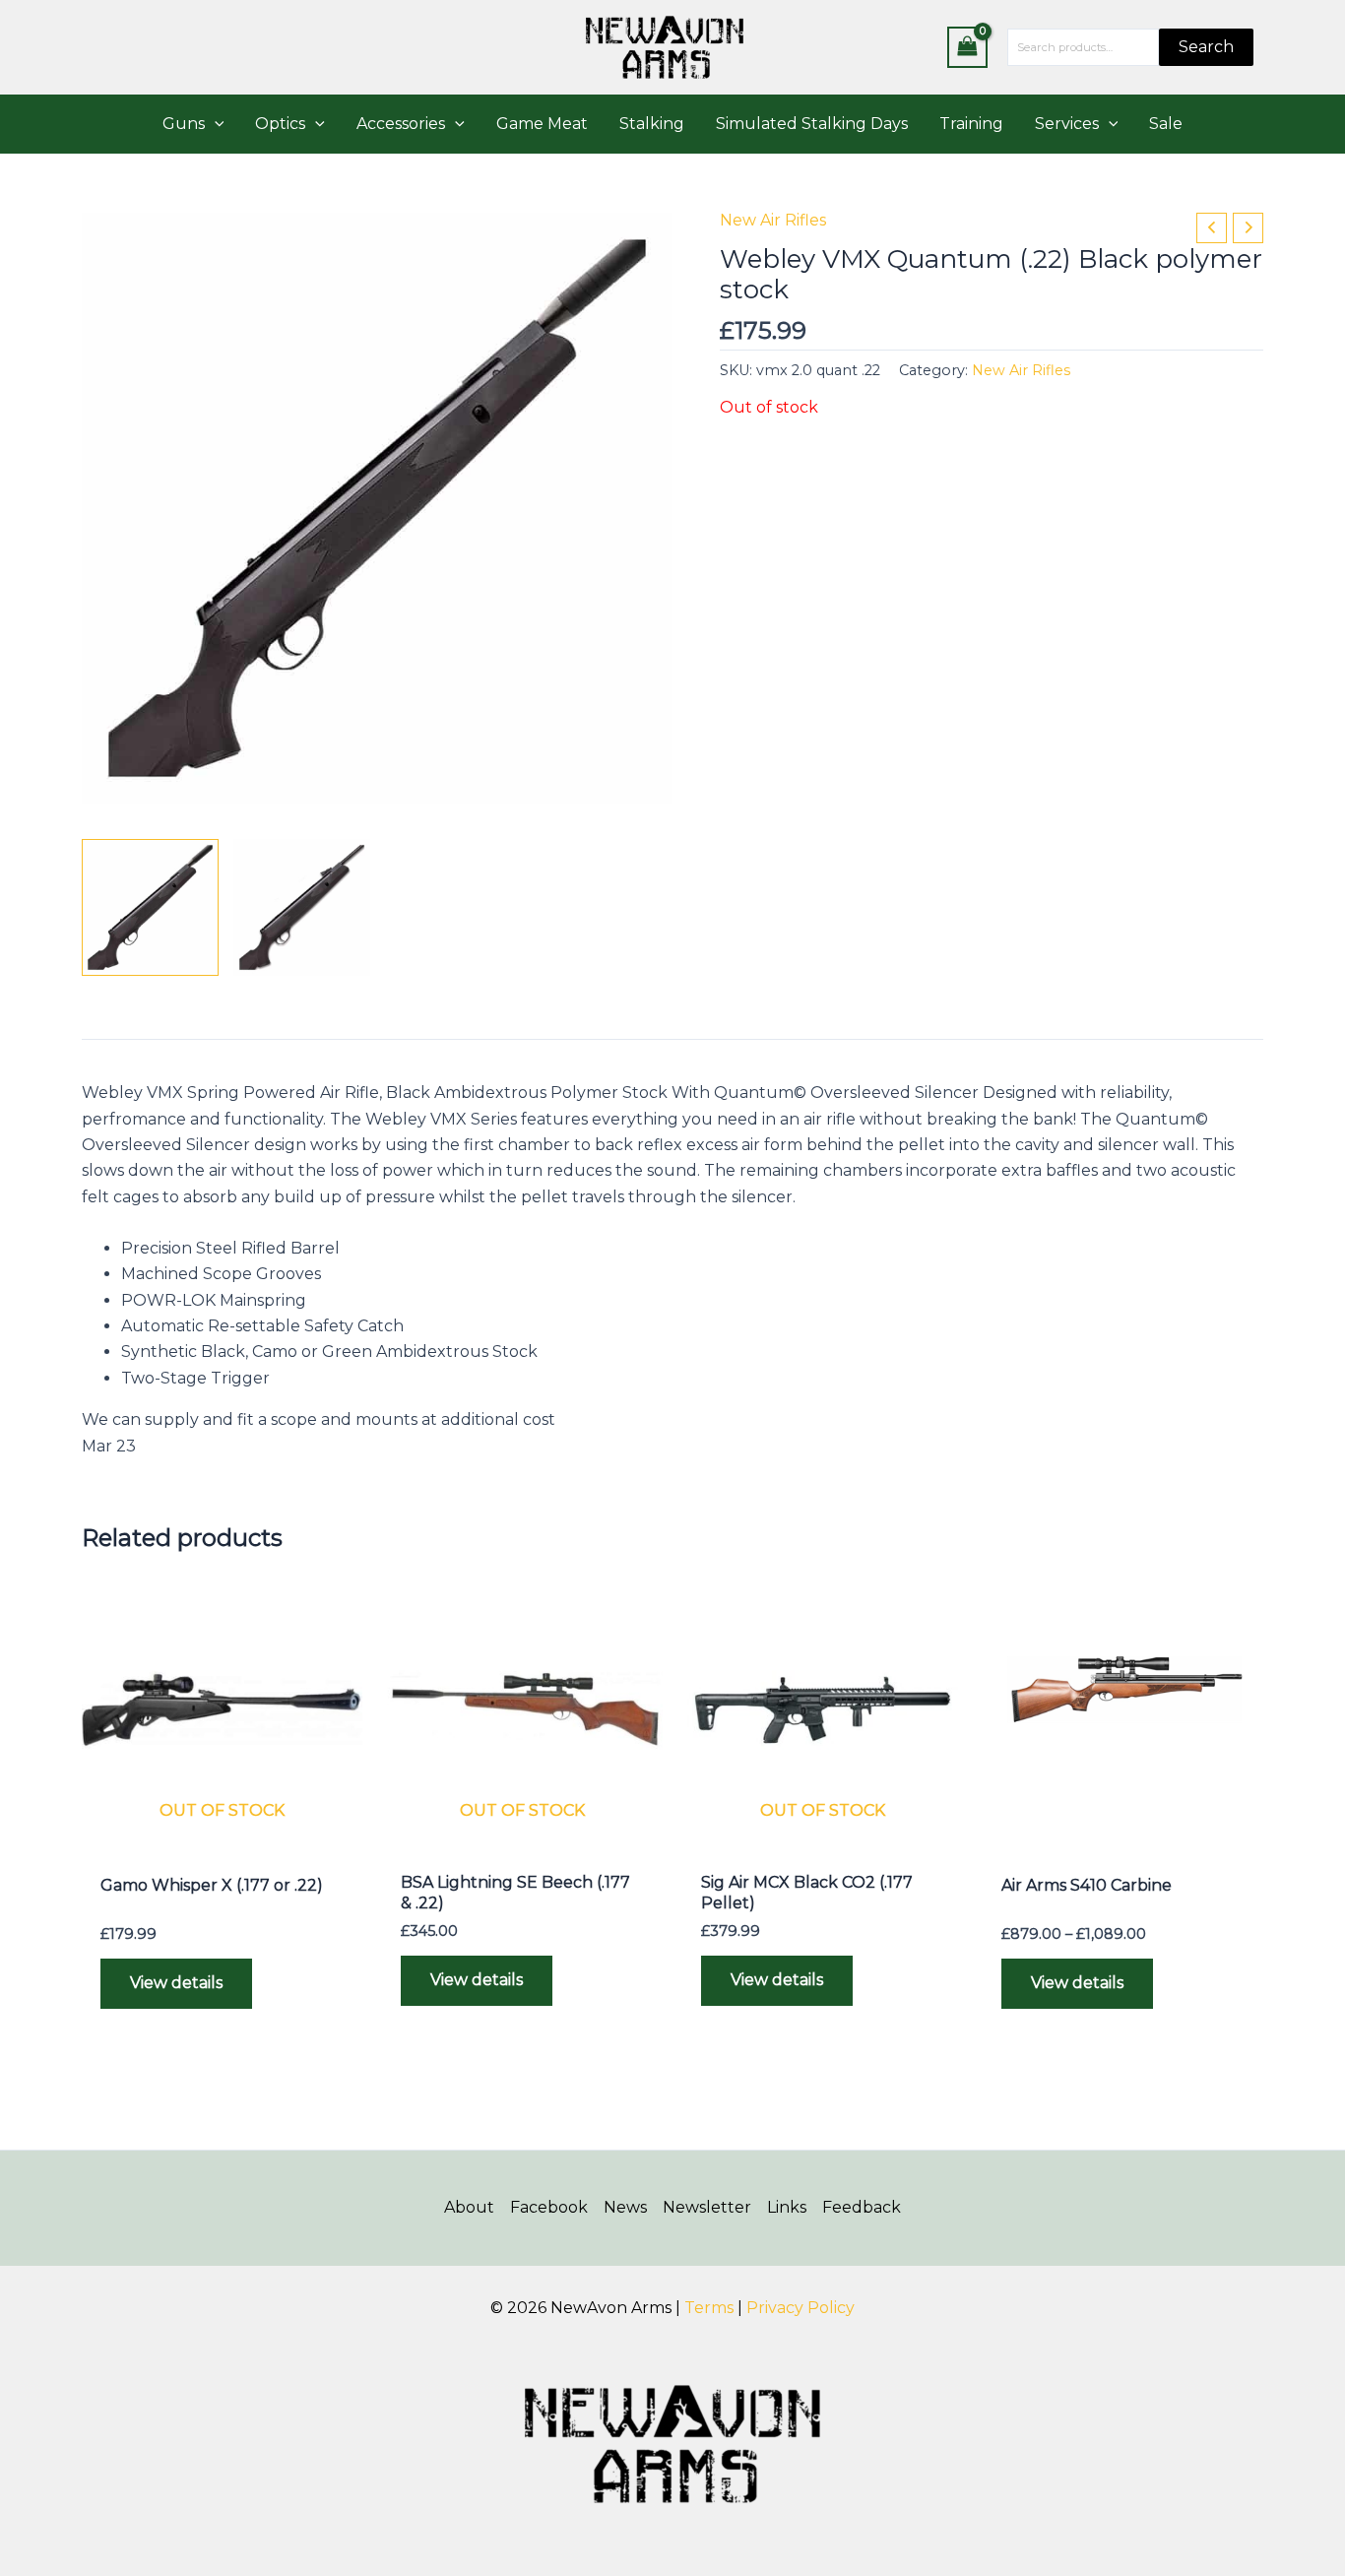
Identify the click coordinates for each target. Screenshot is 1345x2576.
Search (1206, 47)
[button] (215, 124)
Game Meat (542, 124)
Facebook (549, 2207)
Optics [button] (280, 124)
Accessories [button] (401, 124)
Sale (1166, 124)
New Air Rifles (773, 220)
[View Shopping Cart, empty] (968, 47)
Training (971, 124)
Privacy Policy (801, 2308)
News (625, 2207)
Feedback (862, 2207)
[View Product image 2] (302, 907)
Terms (709, 2308)
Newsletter (707, 2207)
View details (176, 1983)
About (469, 2207)
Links (787, 2207)
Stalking (652, 124)
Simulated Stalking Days (812, 124)
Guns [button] (184, 124)
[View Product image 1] (150, 907)
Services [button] (1067, 124)
